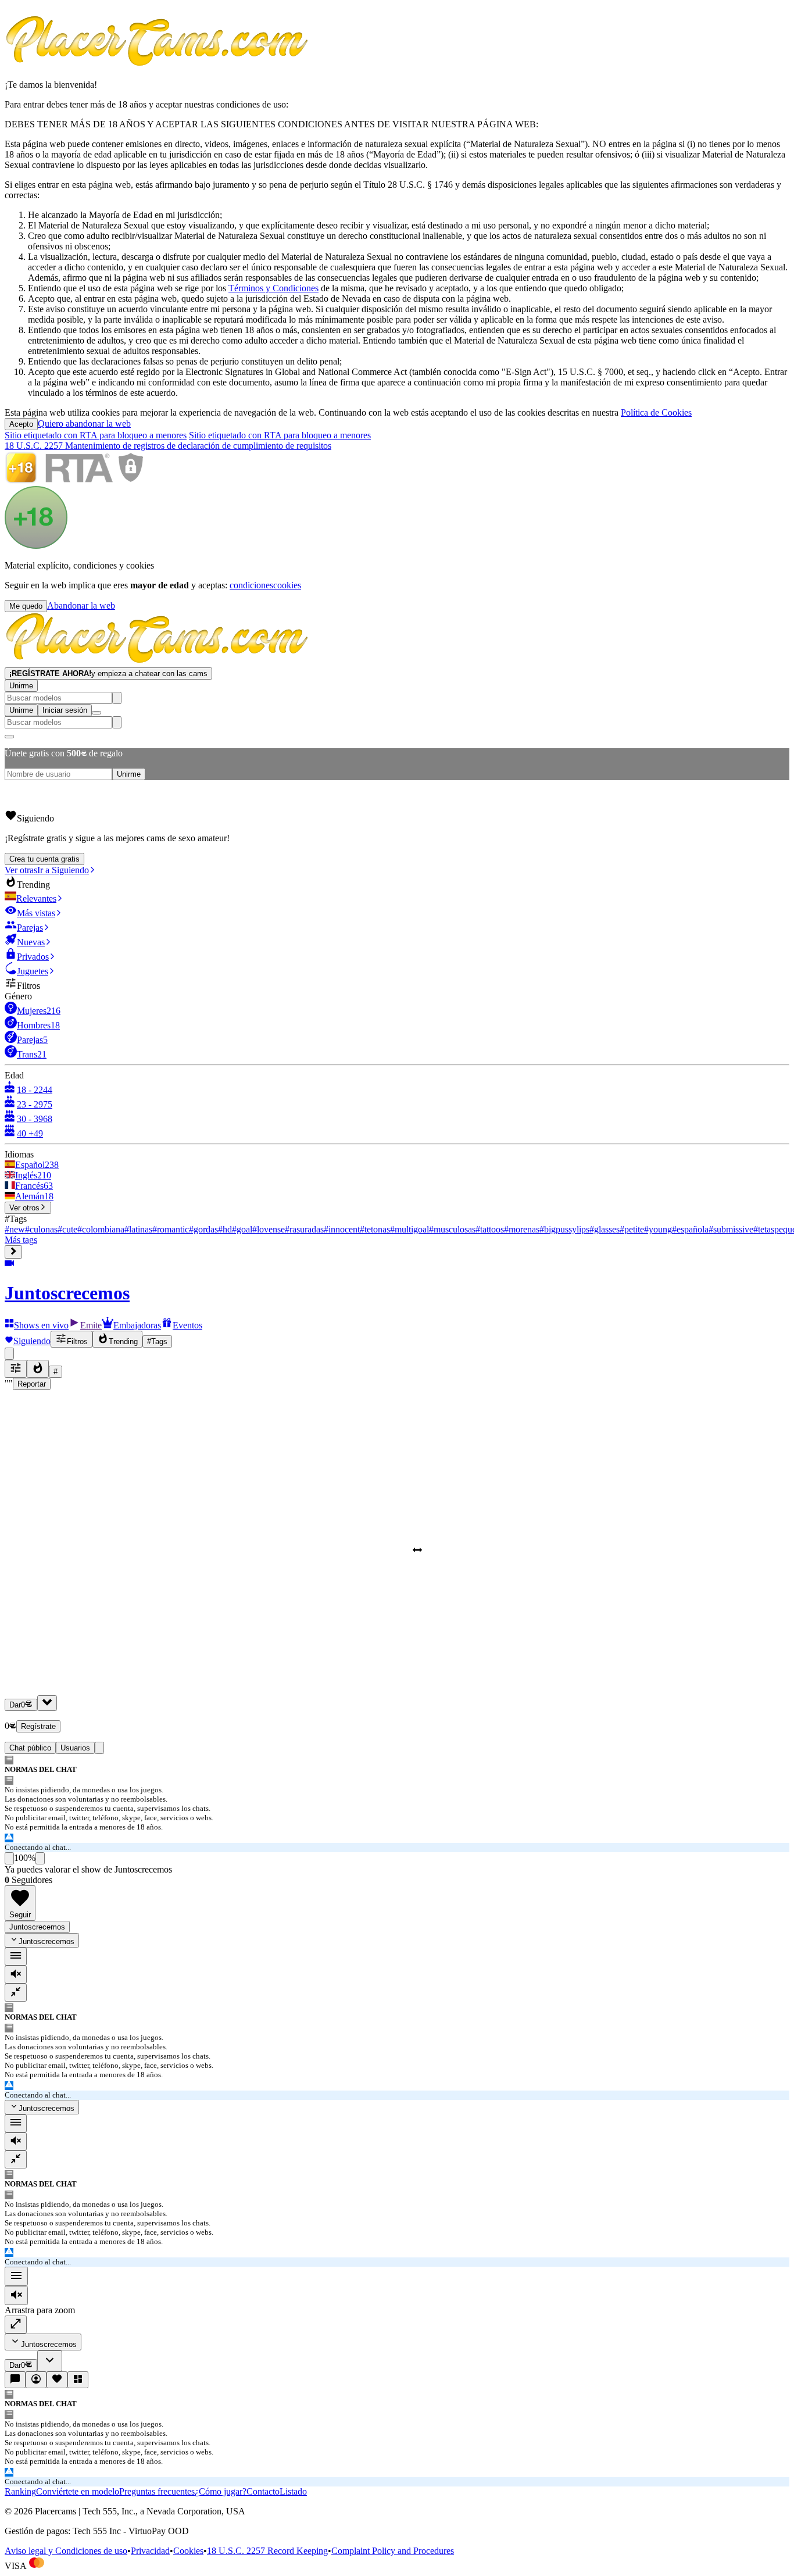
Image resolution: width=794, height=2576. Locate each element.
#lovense (269, 1229)
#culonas (41, 1229)
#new (15, 1229)
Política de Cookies (656, 412)
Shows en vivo (41, 1325)
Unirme (21, 686)
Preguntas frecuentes (157, 2491)
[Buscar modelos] (117, 698)
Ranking (20, 2491)
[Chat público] (15, 2380)
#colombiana (101, 1229)
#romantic (171, 1229)
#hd (225, 1229)
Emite (91, 1325)
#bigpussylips (564, 1229)
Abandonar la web (81, 605)
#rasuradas (304, 1229)
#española (690, 1229)
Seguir (20, 1915)
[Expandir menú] (13, 1252)
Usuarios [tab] (75, 1748)
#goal (242, 1229)
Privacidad (150, 2551)
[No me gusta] (40, 1858)
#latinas (138, 1229)
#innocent (342, 1229)
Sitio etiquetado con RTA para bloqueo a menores (96, 435)
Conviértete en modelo (78, 2491)
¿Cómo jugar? (221, 2491)
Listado (293, 2491)
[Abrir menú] (96, 713)
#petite (632, 1229)
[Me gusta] (9, 1858)
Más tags (21, 1240)
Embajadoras (137, 1325)
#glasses (605, 1229)
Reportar (32, 1384)
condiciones (251, 585)
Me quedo (26, 606)
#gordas (203, 1229)
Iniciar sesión (65, 710)
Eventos (187, 1325)
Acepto (21, 424)
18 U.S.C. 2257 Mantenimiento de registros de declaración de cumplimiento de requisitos (168, 446)
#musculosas (452, 1229)
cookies (287, 585)
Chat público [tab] (30, 1748)
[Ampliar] (16, 2325)
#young (658, 1229)
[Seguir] (57, 2380)
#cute (67, 1229)
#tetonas (375, 1229)
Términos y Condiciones (273, 288)
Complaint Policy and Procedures (393, 2551)
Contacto (263, 2491)
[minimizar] (16, 1993)
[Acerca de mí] (36, 2380)
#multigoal (409, 1229)
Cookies (188, 2551)
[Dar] (47, 1703)
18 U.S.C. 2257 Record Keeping (267, 2551)
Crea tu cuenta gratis (44, 859)
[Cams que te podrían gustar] (78, 2380)
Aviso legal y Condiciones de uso (66, 2551)
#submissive (731, 1229)
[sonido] (16, 1975)
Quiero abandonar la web (84, 424)
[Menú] (16, 2276)
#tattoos (490, 1229)
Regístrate (38, 1726)
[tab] (99, 1748)
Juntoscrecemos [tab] (37, 1927)
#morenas (522, 1229)
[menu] (16, 1957)
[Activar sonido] (16, 2295)
